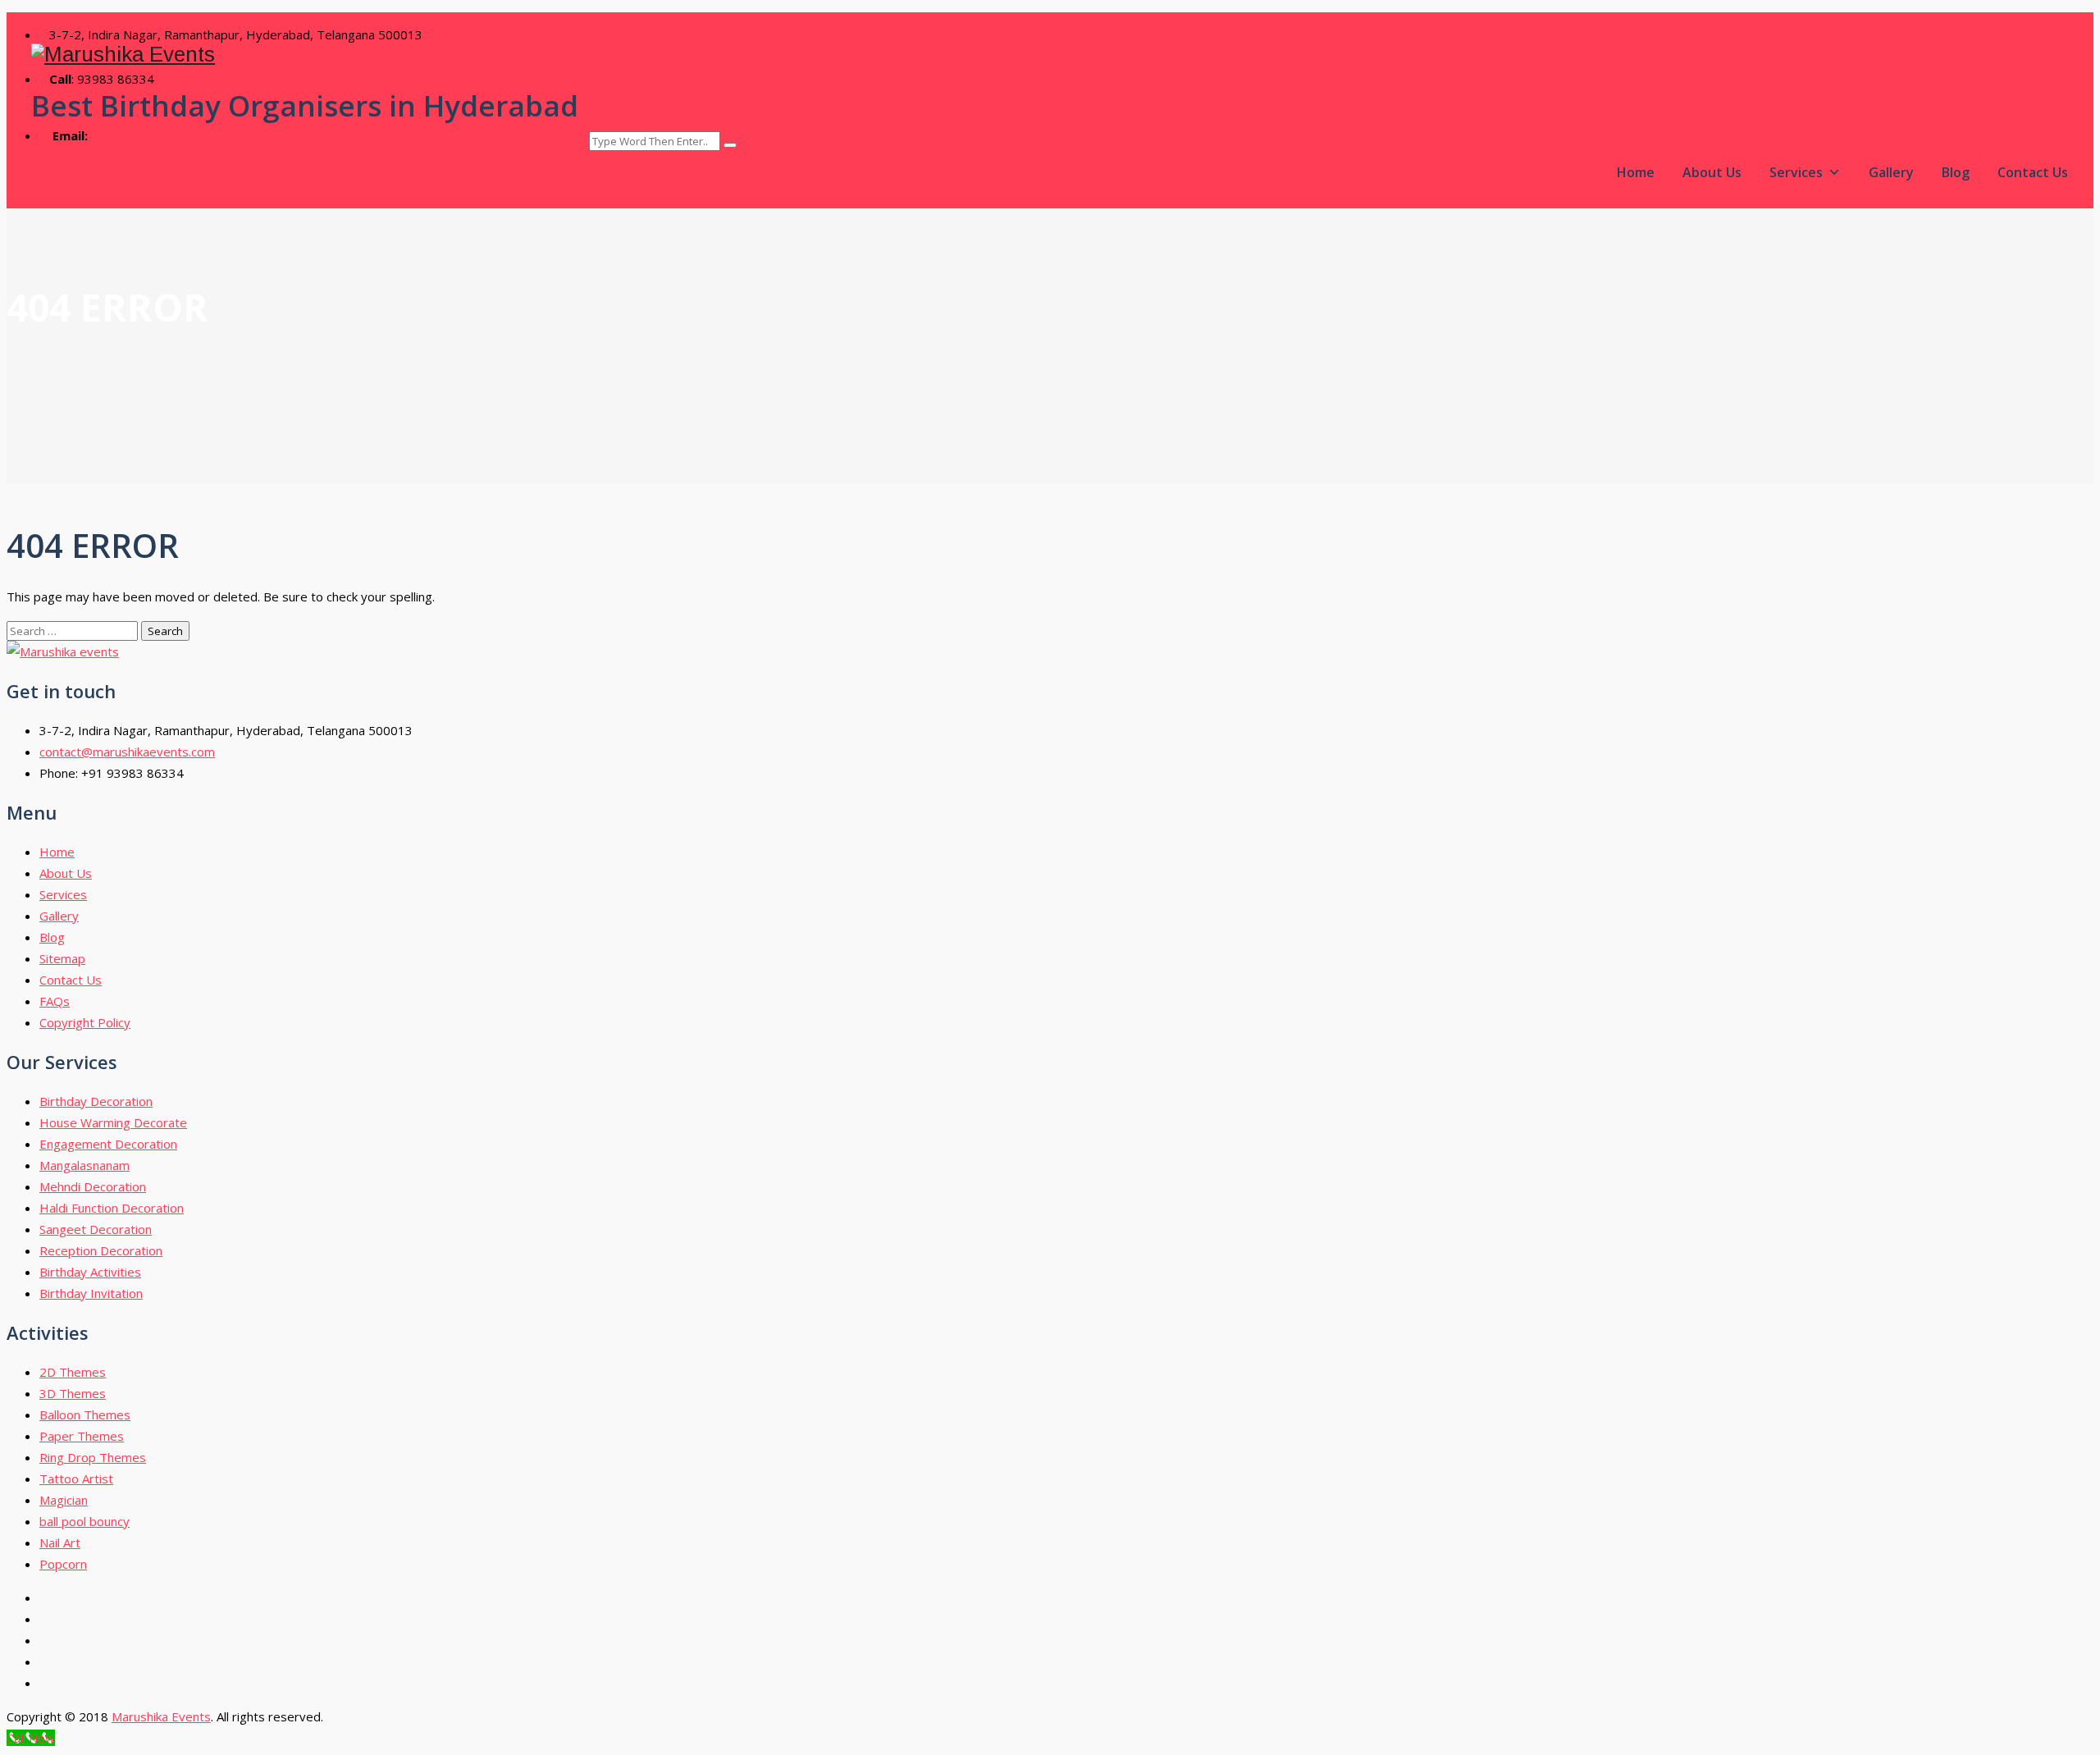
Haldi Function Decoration (112, 1208)
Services (1796, 172)
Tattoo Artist (76, 1478)
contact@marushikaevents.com (179, 135)
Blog (1956, 172)
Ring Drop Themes (93, 1457)
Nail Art (60, 1542)
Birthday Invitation (91, 1293)
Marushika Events (161, 1716)
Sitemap (62, 958)
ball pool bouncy (84, 1521)
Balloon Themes (85, 1415)
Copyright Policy (85, 1022)
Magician (64, 1500)
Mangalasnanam (84, 1165)
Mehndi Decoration (93, 1186)
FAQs (55, 1001)
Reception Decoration (101, 1250)
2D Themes (73, 1372)
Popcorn (63, 1564)
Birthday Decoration (96, 1101)
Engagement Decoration (108, 1144)
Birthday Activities (90, 1272)
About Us (1712, 172)
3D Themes (73, 1393)
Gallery (1891, 172)
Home (1636, 172)
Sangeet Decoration (96, 1229)
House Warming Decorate (113, 1122)
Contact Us (2033, 172)
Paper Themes (82, 1436)
